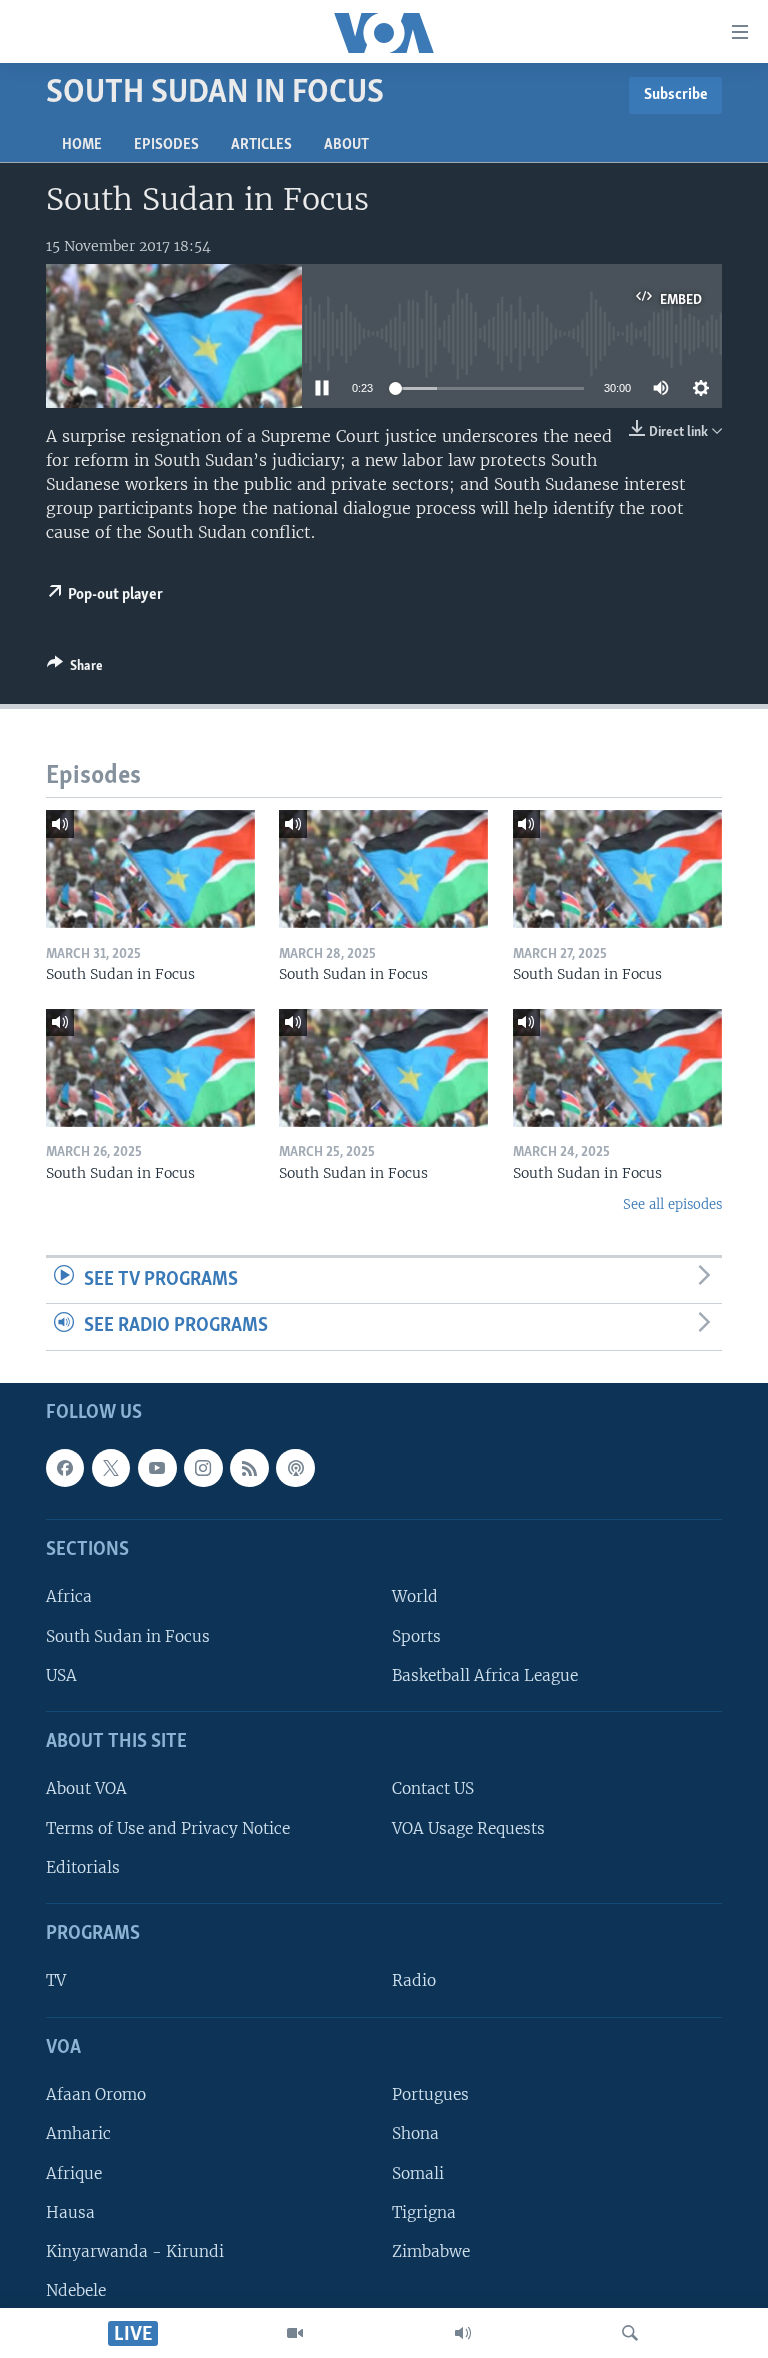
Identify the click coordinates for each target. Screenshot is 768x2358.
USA (61, 1675)
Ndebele (76, 2290)
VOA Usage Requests (468, 1828)
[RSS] (249, 1468)
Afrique (74, 2173)
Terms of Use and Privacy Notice (168, 1828)
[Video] (295, 2333)
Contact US (433, 1788)
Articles (261, 145)
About (346, 145)
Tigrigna (424, 2212)
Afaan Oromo (96, 2094)
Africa (69, 1596)
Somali (418, 2173)
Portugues (430, 2094)
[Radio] (463, 2333)
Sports (416, 1636)
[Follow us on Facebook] (65, 1468)
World (415, 1596)
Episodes (166, 145)
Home (82, 145)
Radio (414, 1981)
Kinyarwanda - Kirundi (135, 2251)
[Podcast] (295, 1468)
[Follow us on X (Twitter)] (111, 1468)
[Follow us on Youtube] (157, 1468)
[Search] (630, 2333)
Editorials (83, 1867)
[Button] (75, 669)
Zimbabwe (431, 2251)
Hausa (70, 2212)
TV (56, 1981)
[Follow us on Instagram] (203, 1468)
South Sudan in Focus (128, 1636)
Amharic (78, 2133)
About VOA (86, 1788)
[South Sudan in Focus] (150, 869)
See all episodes (672, 1204)
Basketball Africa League (485, 1675)
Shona (415, 2133)
